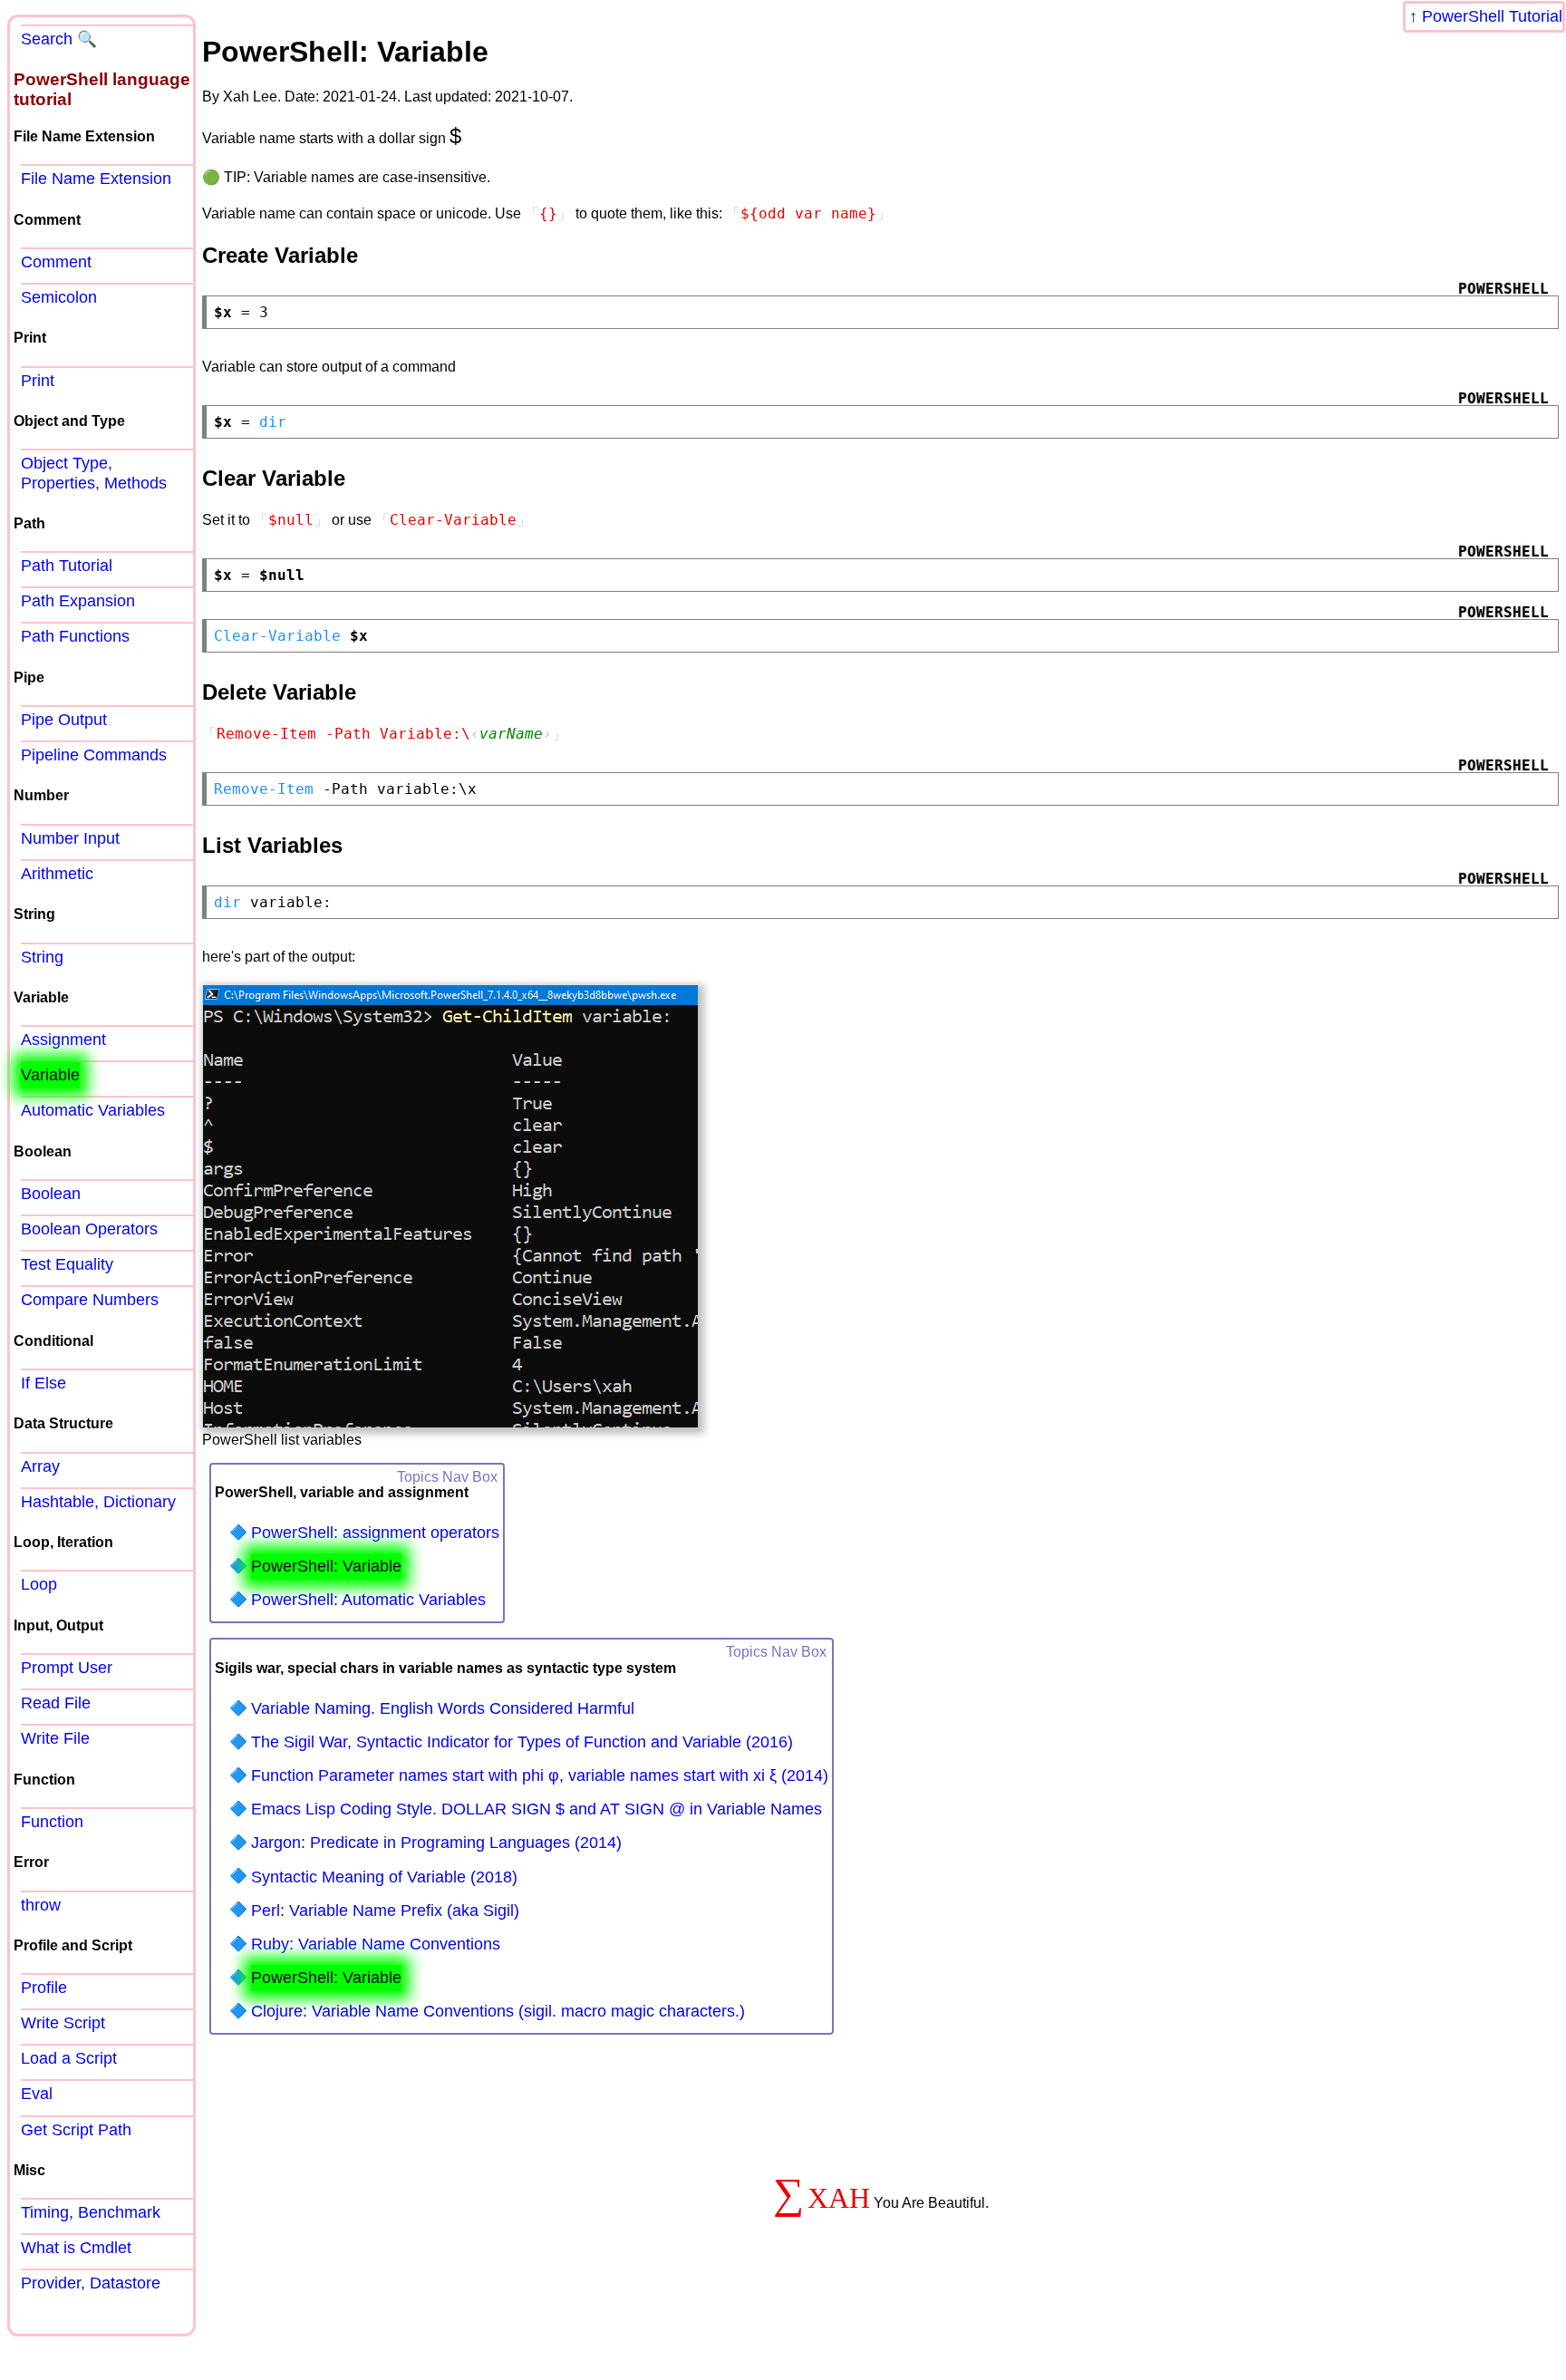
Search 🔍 (59, 39)
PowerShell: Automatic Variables (368, 1600)
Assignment (63, 1040)
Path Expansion (78, 601)
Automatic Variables (93, 1110)
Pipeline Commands (94, 755)
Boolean (51, 1194)
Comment (56, 262)
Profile (44, 1988)
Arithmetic (57, 874)
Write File (55, 1738)
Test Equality (67, 1264)
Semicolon (59, 297)
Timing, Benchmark (91, 2212)
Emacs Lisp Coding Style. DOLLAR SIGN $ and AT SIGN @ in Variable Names (536, 1809)
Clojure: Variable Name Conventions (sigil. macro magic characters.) (498, 2011)
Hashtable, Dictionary (98, 1502)
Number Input (70, 838)
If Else (43, 1383)
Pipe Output (64, 720)
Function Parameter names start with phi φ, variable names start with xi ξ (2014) (540, 1775)
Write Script (63, 2023)
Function (52, 1822)
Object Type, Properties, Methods (94, 473)
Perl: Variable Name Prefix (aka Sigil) (385, 1911)
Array (40, 1466)
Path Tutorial (67, 566)
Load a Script (69, 2058)
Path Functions (75, 636)
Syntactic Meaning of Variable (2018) (384, 1877)
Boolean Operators (89, 1229)
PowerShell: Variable (326, 1566)
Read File (56, 1703)
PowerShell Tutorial (1492, 16)
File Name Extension (96, 179)
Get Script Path (76, 2130)
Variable (50, 1075)
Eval (37, 2094)
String (42, 957)
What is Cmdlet (76, 2248)
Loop (39, 1584)
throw (41, 1905)
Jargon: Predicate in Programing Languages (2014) (436, 1843)
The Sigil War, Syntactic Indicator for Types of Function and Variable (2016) (522, 1742)
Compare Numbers (90, 1300)
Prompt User (67, 1668)
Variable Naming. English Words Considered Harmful (443, 1708)
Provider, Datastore (91, 2283)
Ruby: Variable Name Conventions (376, 1944)
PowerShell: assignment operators (375, 1533)
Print (38, 381)
